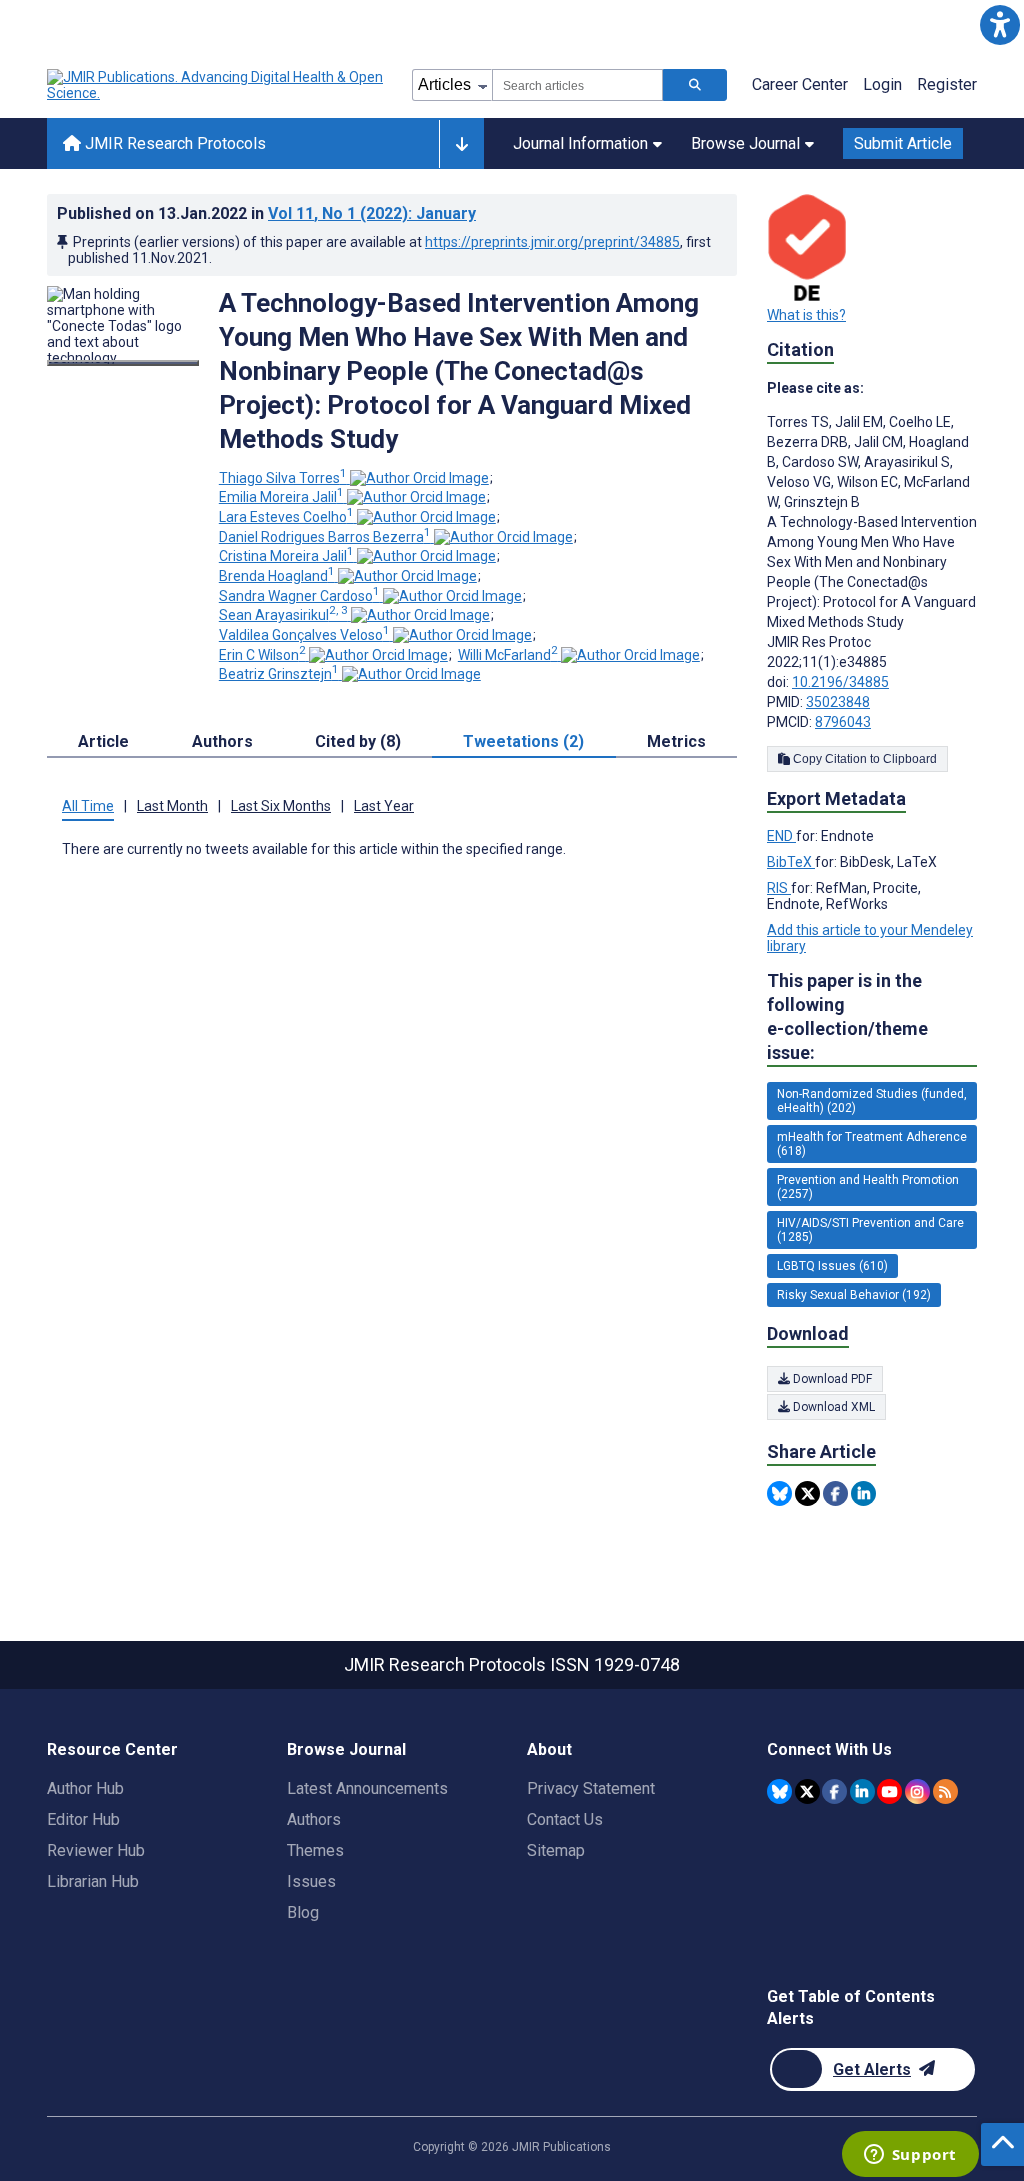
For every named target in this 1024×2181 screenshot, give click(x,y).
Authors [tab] (222, 741)
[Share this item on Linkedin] (863, 1493)
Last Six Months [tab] (281, 806)
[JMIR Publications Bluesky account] (779, 1791)
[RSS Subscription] (945, 1791)
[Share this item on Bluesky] (779, 1493)
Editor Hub (83, 1819)
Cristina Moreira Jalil (286, 556)
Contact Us (565, 1819)
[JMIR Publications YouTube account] (889, 1791)
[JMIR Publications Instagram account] (917, 1791)
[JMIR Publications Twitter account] (807, 1791)
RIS (779, 888)
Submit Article (903, 143)
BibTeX (791, 862)
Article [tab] (103, 741)
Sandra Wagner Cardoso (299, 596)
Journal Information (580, 143)
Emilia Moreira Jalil (281, 497)
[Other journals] (461, 144)
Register (947, 84)
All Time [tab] (88, 806)
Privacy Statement (591, 1788)
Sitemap (556, 1850)
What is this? (806, 315)
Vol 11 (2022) (372, 213)
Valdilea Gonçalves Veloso (304, 635)
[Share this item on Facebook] (835, 1493)
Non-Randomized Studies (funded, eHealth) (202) (872, 1101)
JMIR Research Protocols (173, 143)
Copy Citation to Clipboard (863, 759)
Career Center (800, 84)
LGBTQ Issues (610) (832, 1266)
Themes (315, 1850)
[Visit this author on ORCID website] (419, 478)
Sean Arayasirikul (283, 615)
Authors (314, 1819)
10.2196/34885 (840, 682)
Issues (311, 1881)
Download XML (832, 1407)
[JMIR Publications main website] (217, 85)
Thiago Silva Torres (283, 478)
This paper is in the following (847, 1016)
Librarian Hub (93, 1881)
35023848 (838, 702)
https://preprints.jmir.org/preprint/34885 (552, 242)
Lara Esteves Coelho (286, 517)
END (781, 836)
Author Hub (85, 1788)
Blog (303, 1912)
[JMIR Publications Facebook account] (834, 1791)
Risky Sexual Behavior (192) (854, 1295)
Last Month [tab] (172, 806)
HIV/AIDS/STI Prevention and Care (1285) (870, 1230)
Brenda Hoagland (277, 576)
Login (882, 84)
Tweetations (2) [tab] (523, 741)
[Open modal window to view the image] (123, 363)
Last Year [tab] (384, 806)
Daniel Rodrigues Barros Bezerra (325, 537)
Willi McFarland (508, 655)
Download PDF (831, 1379)
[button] (999, 24)
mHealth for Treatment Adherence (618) (872, 1144)
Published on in (266, 213)
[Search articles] (695, 85)
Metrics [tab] (676, 741)
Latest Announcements (367, 1788)
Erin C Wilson (262, 655)
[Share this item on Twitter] (807, 1493)
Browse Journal (745, 143)
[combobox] (577, 85)
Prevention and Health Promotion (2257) (868, 1187)
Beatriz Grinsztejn (279, 674)
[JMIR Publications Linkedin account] (862, 1791)
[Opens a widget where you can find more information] (910, 2156)
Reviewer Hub (96, 1850)
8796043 (843, 722)
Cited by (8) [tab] (358, 741)
